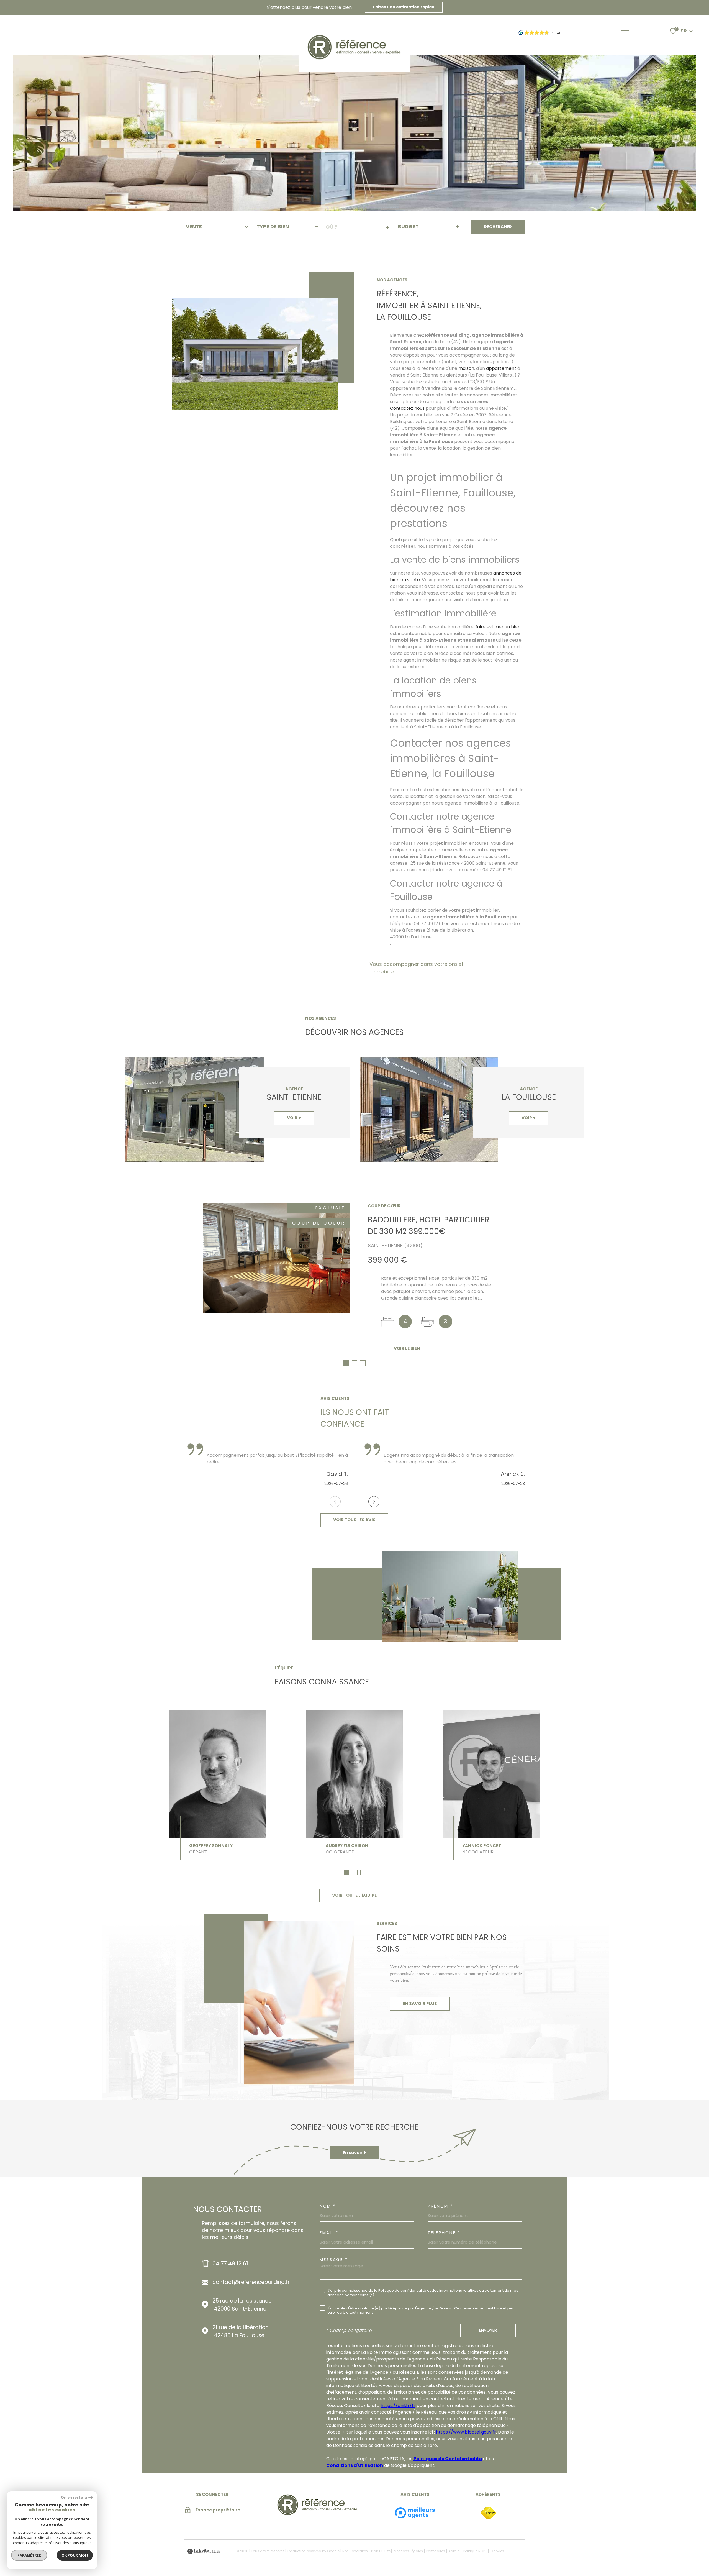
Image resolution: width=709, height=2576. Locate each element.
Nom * (328, 2206)
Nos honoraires (355, 2551)
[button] (346, 1363)
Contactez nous (407, 408)
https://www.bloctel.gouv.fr (466, 2432)
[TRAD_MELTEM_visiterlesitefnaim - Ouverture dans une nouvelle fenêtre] (488, 2513)
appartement (502, 368)
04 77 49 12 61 (230, 2264)
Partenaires (436, 2551)
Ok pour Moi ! (75, 2555)
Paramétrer (29, 2555)
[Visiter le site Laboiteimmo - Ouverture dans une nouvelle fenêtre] (204, 2551)
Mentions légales (408, 2551)
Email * (329, 2233)
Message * (334, 2259)
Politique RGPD (475, 2551)
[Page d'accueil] (318, 2517)
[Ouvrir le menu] (624, 31)
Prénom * (440, 2206)
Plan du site (381, 2551)
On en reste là (74, 2497)
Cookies (497, 2551)
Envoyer (488, 2330)
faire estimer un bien (498, 627)
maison (466, 368)
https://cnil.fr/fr (398, 2405)
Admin (454, 2551)
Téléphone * (444, 2233)
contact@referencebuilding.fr (251, 2282)
